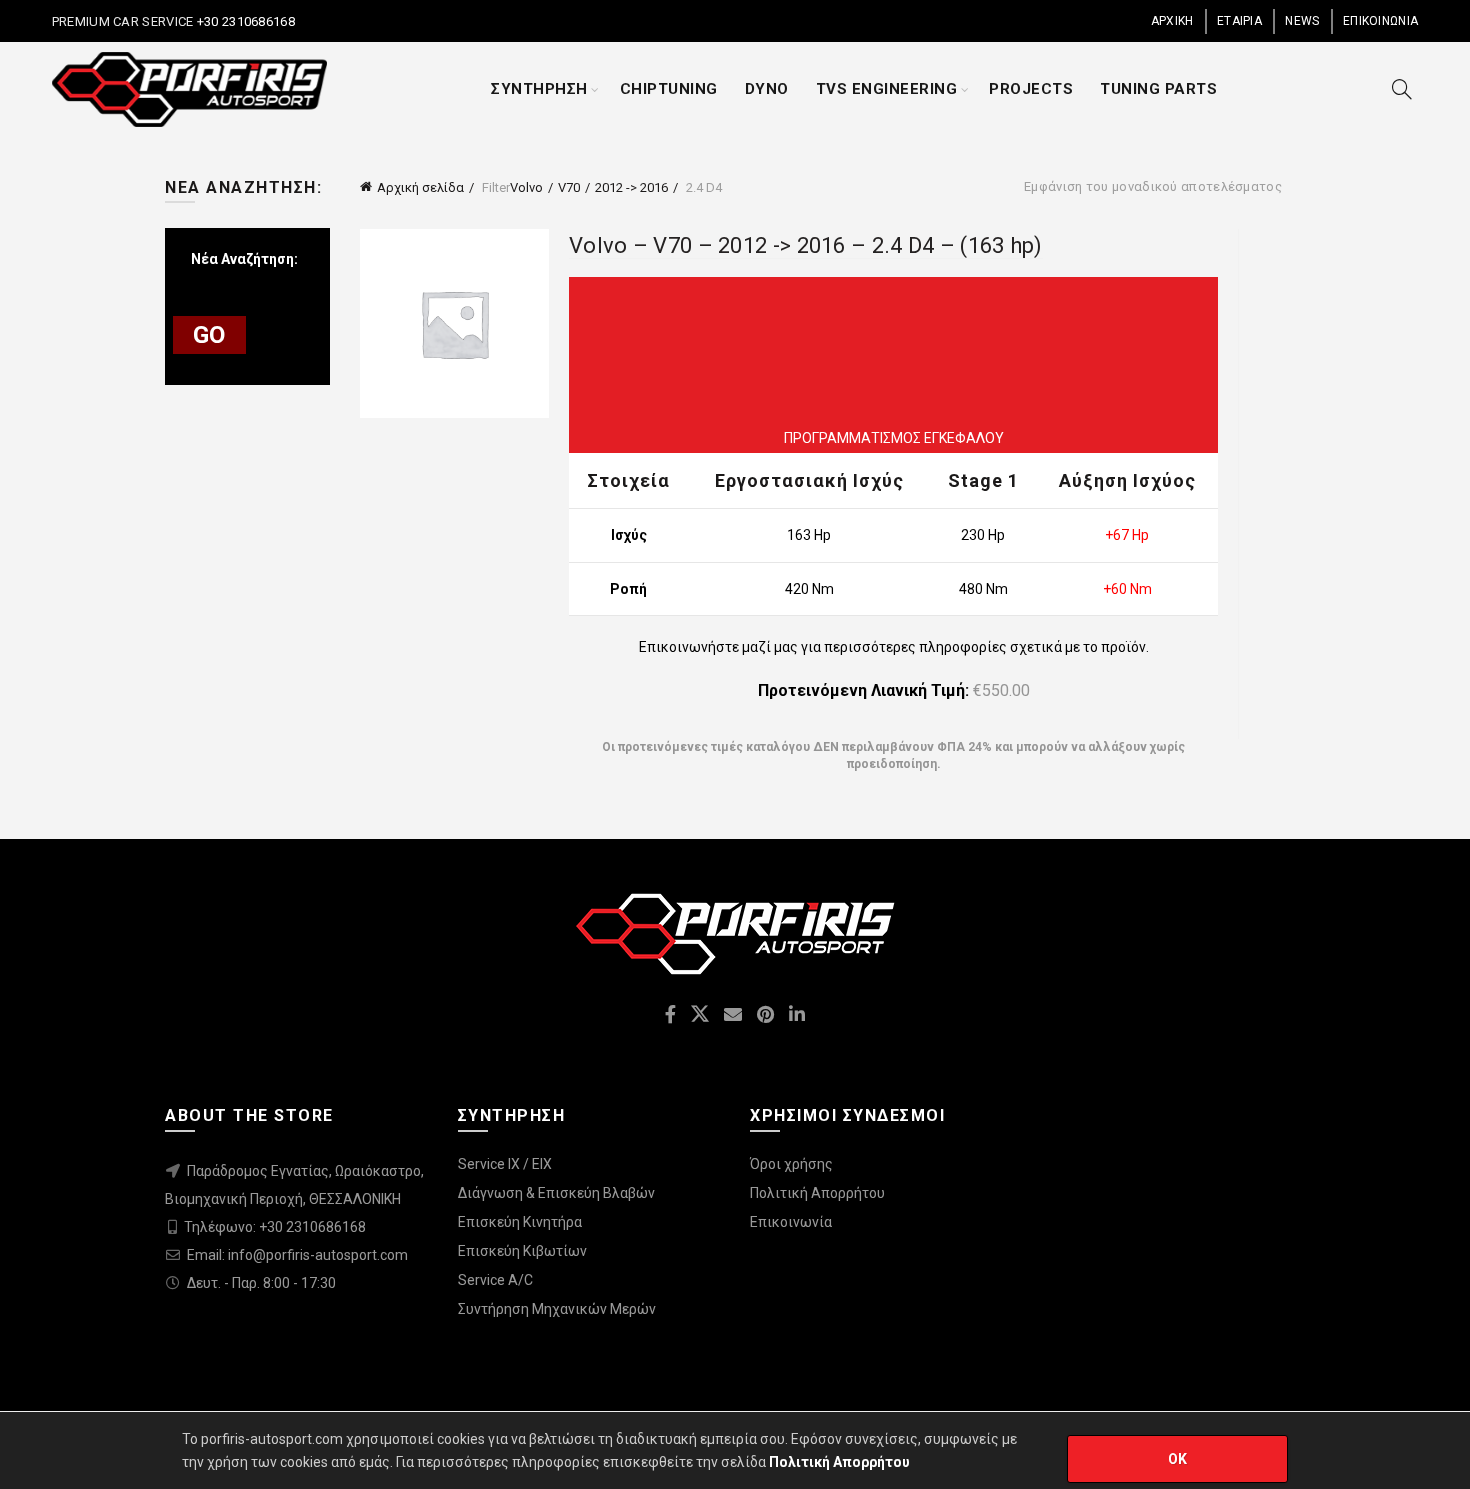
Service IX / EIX (505, 1164)
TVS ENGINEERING (887, 89)
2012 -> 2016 (631, 187)
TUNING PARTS (1158, 89)
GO (209, 335)
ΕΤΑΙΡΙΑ (1239, 21)
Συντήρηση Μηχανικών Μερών (557, 1309)
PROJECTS (1031, 89)
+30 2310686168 (244, 21)
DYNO (767, 89)
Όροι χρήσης (791, 1164)
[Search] (1402, 89)
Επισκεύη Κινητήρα (520, 1222)
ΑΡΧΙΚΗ (1172, 21)
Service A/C (495, 1280)
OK (1178, 1459)
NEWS (1302, 21)
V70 (569, 187)
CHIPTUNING (669, 89)
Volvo (526, 187)
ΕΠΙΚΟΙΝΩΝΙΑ (1380, 21)
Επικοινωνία (791, 1222)
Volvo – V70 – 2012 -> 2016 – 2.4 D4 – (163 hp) (806, 245)
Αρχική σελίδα (420, 187)
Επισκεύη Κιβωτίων (522, 1251)
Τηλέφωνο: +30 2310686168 (275, 1227)
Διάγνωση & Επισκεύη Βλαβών (556, 1193)
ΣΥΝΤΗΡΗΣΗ (539, 89)
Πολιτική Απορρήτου (817, 1193)
